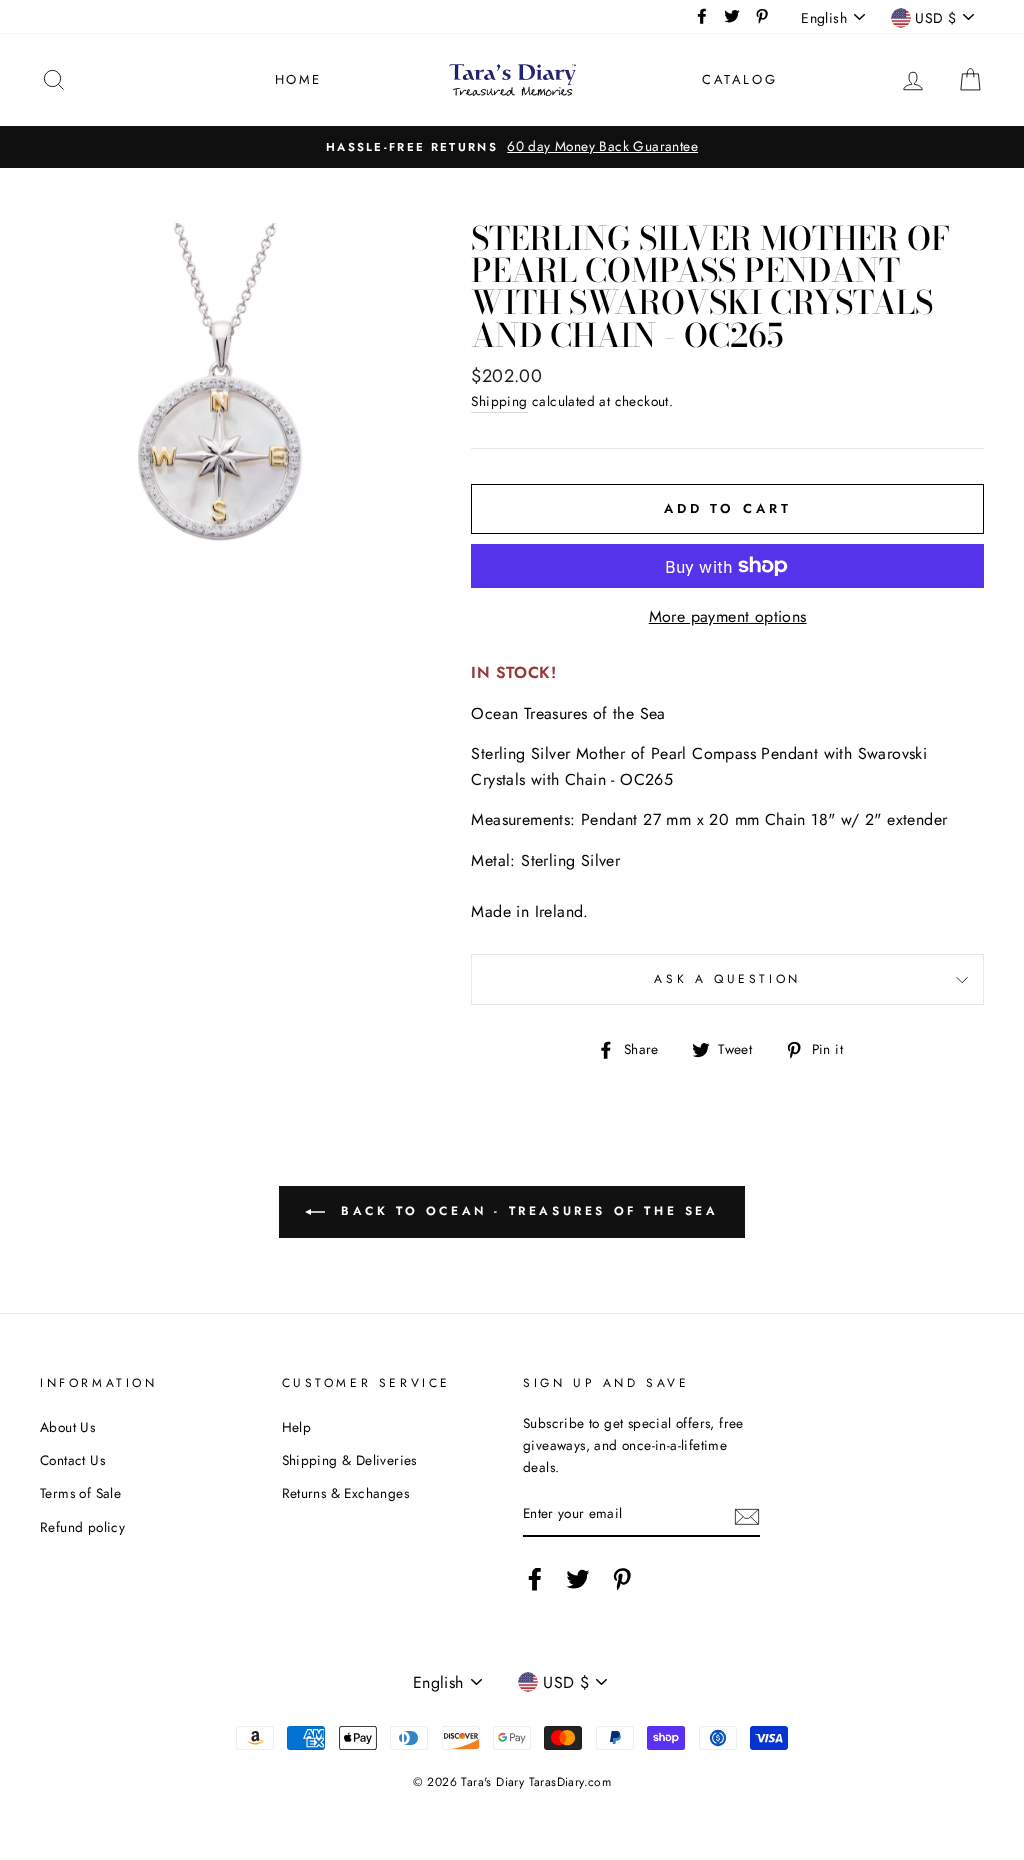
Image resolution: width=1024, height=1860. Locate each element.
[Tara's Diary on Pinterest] (622, 1579)
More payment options (728, 616)
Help (297, 1427)
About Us (67, 1427)
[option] (512, 147)
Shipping (499, 401)
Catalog (739, 79)
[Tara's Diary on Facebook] (535, 1579)
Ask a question (727, 979)
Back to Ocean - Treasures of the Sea (525, 1211)
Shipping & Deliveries (349, 1460)
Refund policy (82, 1527)
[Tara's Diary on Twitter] (578, 1579)
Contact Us (72, 1460)
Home (298, 79)
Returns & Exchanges (346, 1493)
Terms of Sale (80, 1493)
